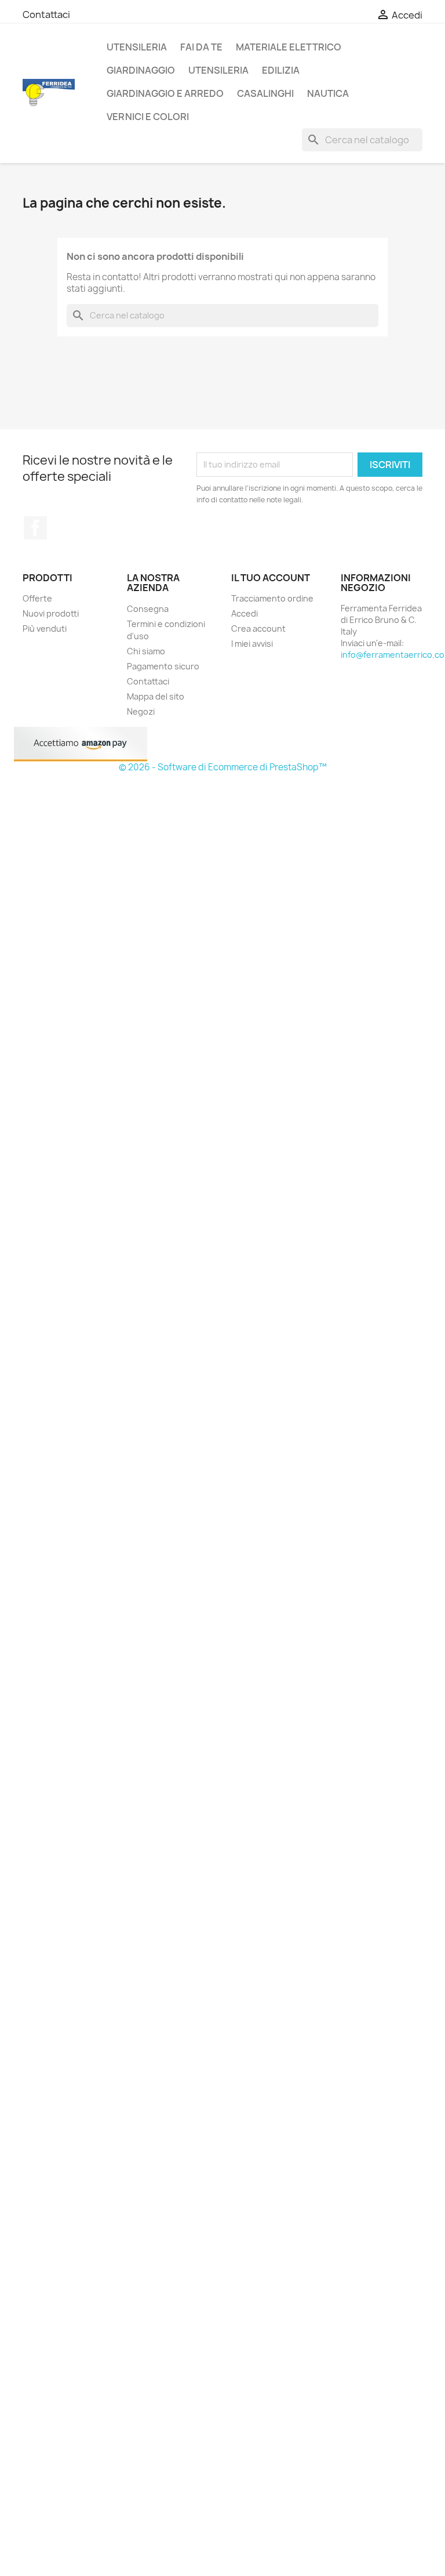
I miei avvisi (252, 644)
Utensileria (137, 47)
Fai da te (201, 47)
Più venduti (45, 628)
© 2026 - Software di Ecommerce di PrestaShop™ (223, 767)
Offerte (37, 598)
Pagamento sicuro (163, 666)
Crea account (258, 628)
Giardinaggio (141, 70)
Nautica (328, 93)
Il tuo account (271, 578)
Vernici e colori (148, 117)
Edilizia (281, 70)
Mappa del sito (156, 696)
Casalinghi (265, 93)
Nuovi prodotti (51, 613)
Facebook (35, 528)
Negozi (141, 711)
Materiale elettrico (289, 47)
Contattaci (46, 15)
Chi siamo (146, 651)
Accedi (245, 613)
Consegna (148, 609)
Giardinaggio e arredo (165, 93)
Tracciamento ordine (272, 598)
